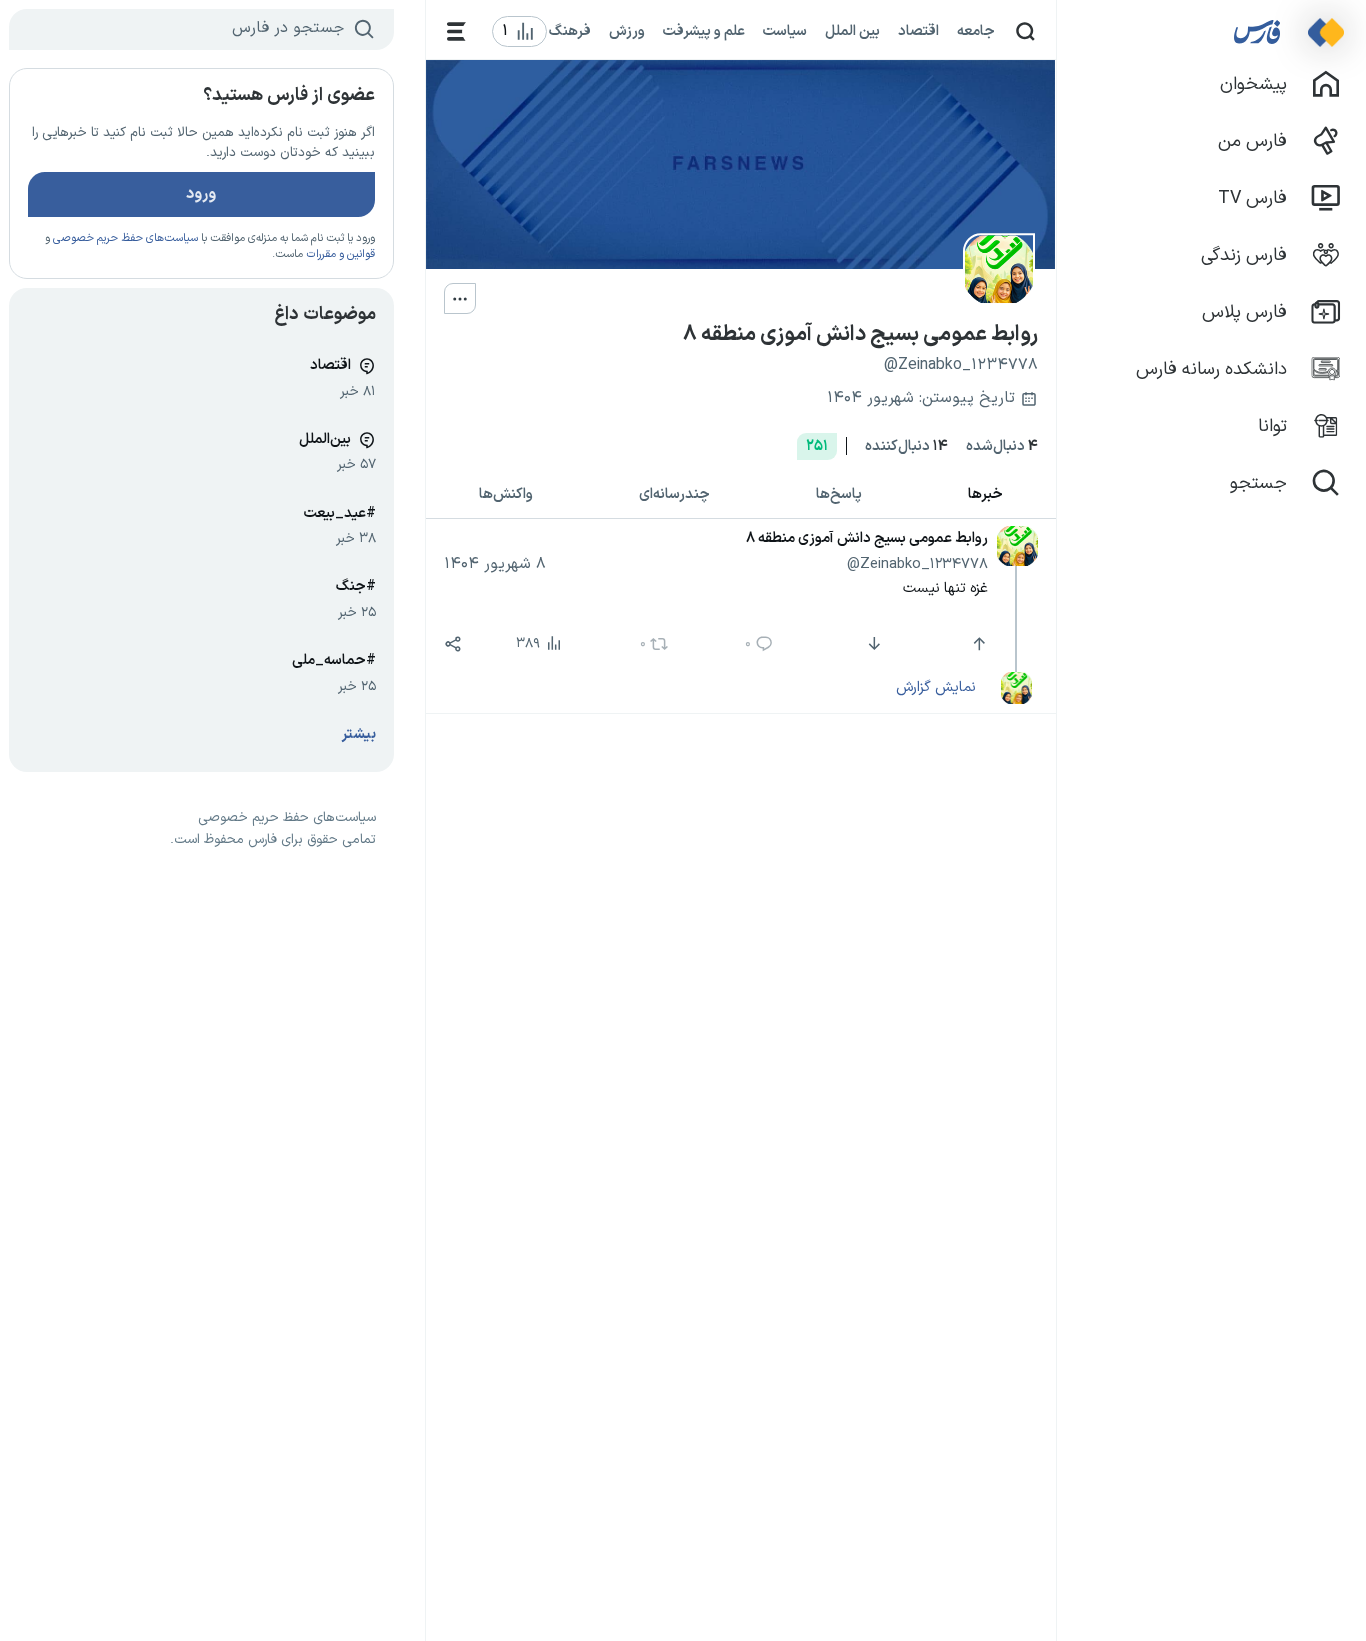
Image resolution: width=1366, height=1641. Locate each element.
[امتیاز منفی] (871, 644)
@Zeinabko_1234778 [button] (917, 564)
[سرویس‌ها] (456, 31)
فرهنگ (570, 31)
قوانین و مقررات (340, 254)
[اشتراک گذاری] (453, 644)
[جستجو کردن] (1025, 31)
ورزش (627, 31)
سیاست (785, 31)
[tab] (985, 495)
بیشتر (359, 734)
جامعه (976, 31)
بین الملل (852, 31)
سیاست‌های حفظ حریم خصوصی (125, 238)
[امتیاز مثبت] (977, 644)
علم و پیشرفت (704, 31)
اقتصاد (918, 31)
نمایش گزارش (936, 687)
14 (906, 446)
